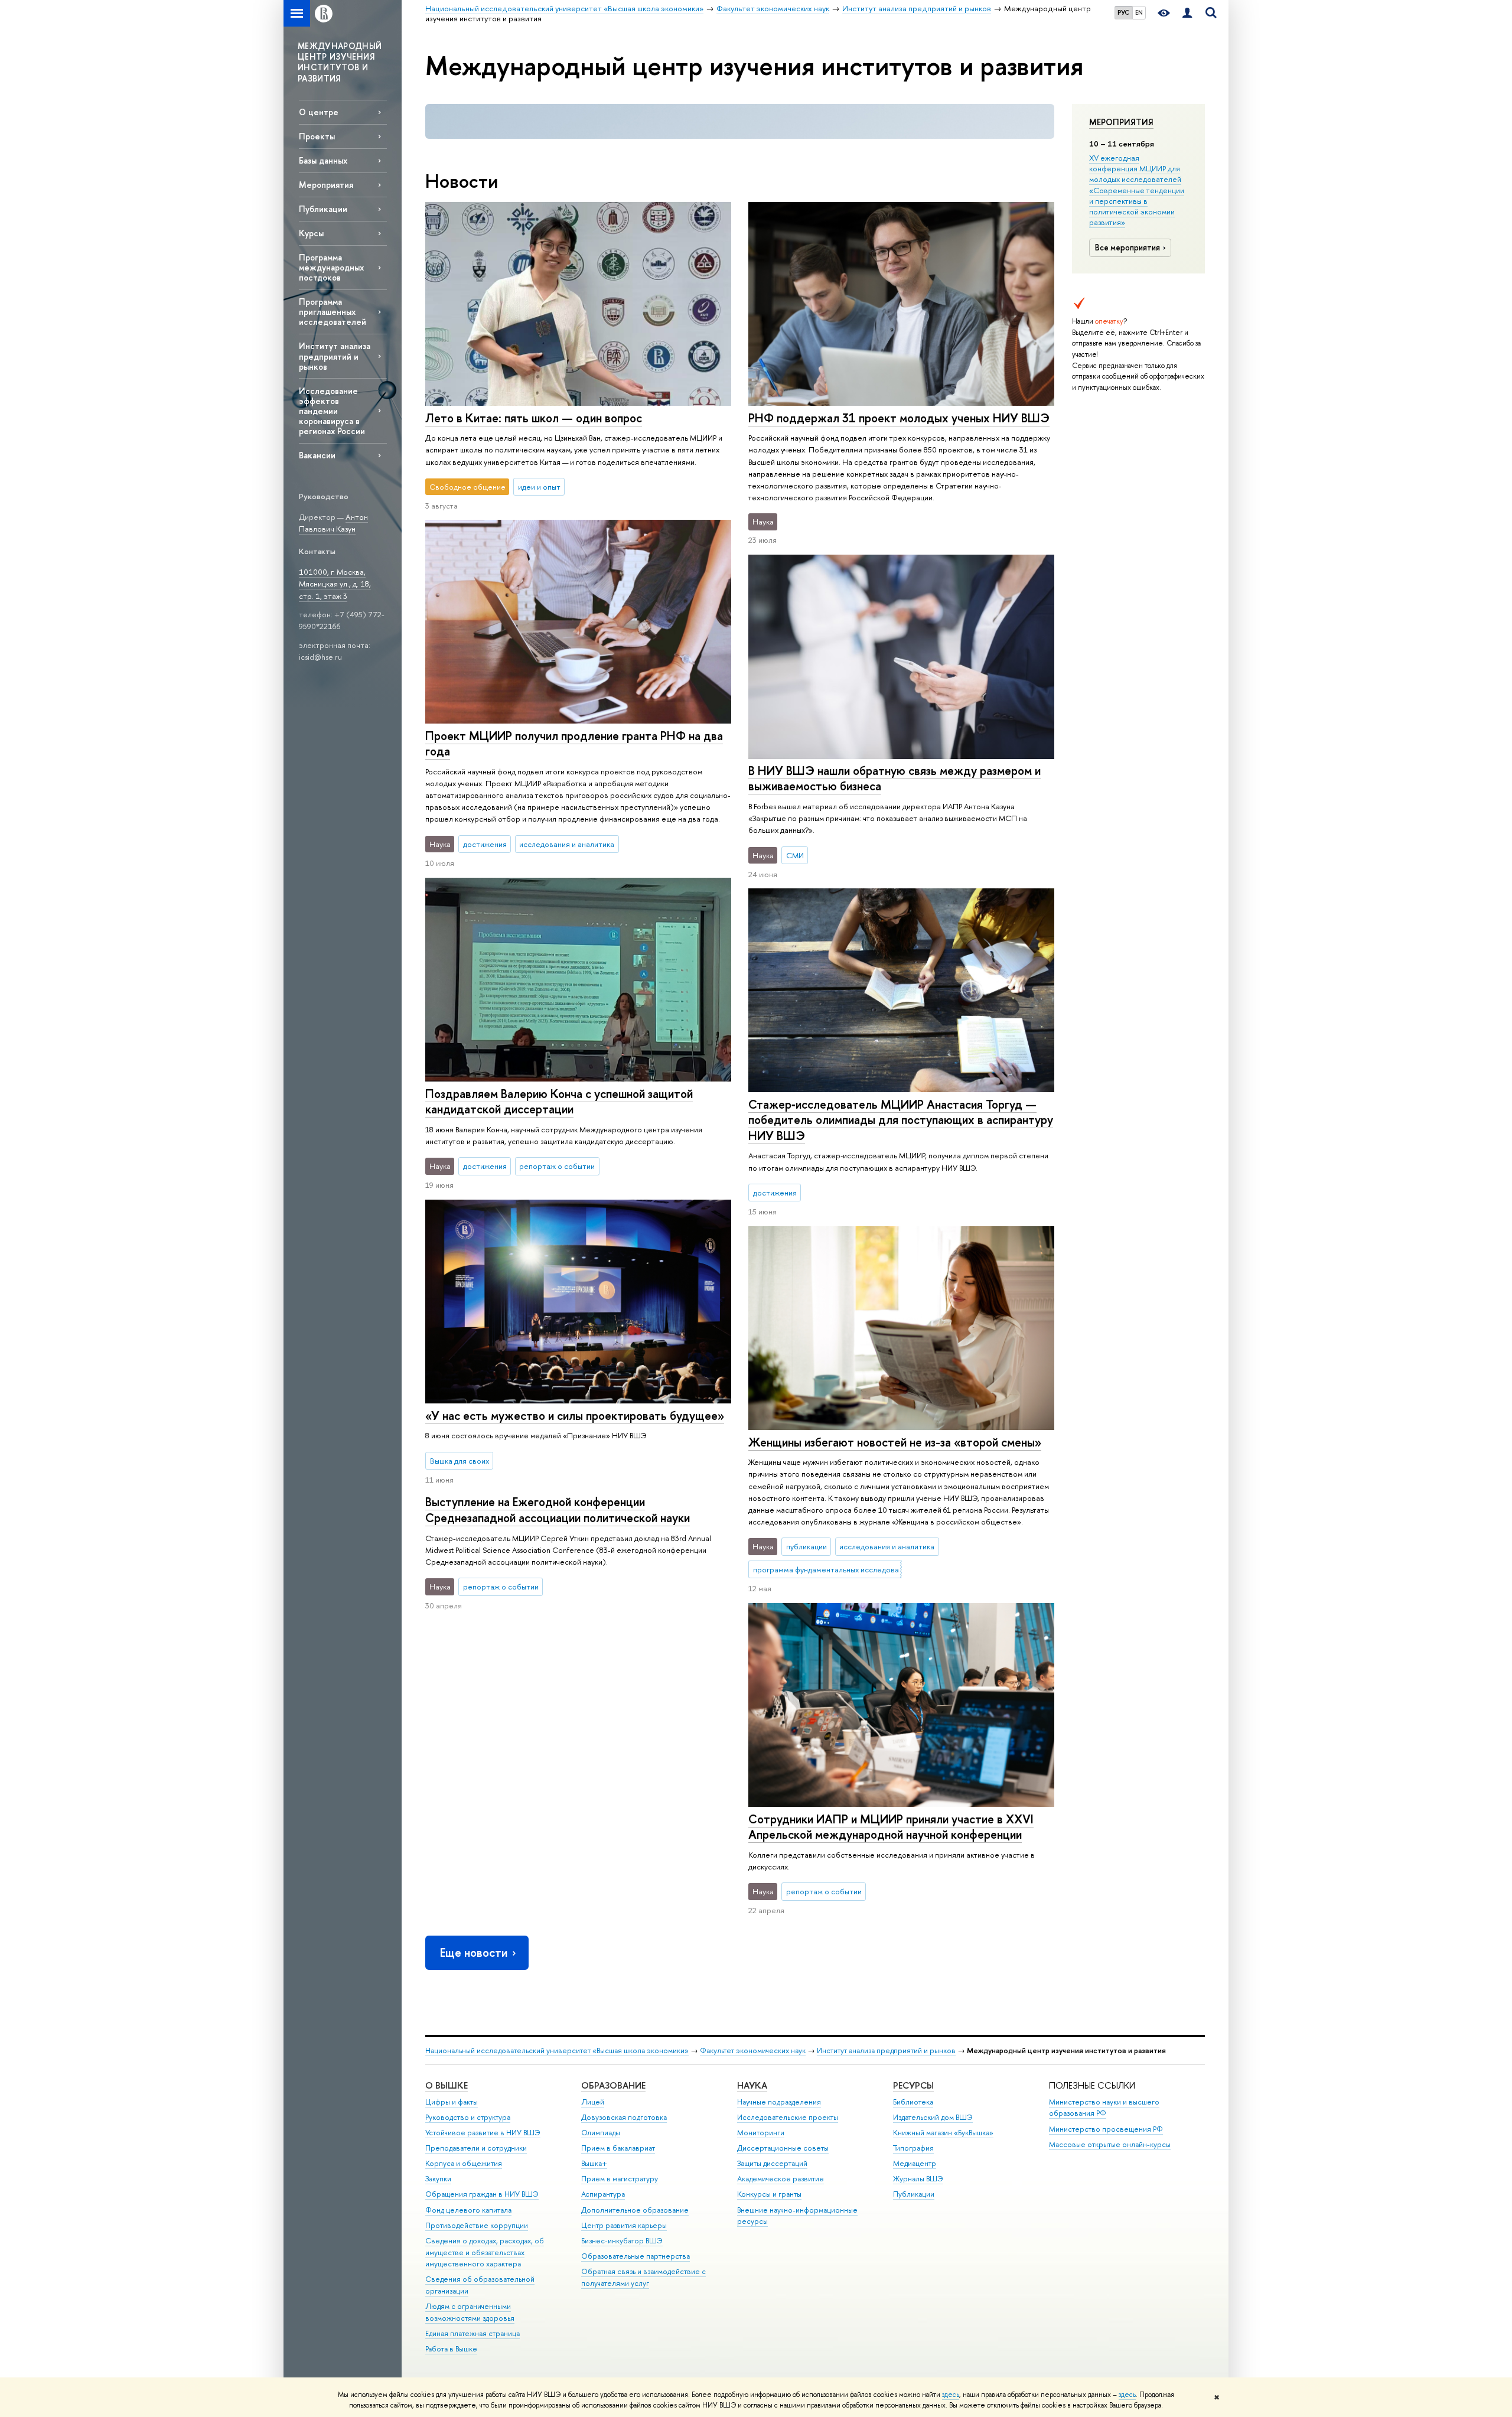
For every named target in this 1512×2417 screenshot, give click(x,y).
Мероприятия (1121, 122)
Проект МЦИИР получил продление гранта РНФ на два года (574, 744)
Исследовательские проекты (788, 2117)
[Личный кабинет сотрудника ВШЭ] (1187, 13)
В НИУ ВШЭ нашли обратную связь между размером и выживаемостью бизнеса (895, 778)
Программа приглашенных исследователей (333, 312)
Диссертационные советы (783, 2148)
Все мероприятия (1128, 247)
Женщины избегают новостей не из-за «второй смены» (895, 1442)
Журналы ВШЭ (918, 2179)
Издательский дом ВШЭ (933, 2117)
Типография (913, 2148)
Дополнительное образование (635, 2210)
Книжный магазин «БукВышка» (943, 2133)
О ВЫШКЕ (447, 2085)
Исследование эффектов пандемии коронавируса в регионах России (332, 411)
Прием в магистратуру (620, 2179)
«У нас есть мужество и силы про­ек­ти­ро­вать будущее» (575, 1416)
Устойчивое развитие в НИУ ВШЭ (483, 2133)
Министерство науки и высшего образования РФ (1104, 2108)
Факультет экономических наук (753, 2050)
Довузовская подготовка (624, 2117)
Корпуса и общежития (464, 2163)
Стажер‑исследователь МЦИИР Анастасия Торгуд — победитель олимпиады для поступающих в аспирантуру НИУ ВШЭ (901, 1120)
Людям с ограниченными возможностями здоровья (470, 2312)
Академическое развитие (781, 2179)
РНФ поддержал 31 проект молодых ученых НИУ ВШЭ (899, 418)
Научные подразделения (779, 2102)
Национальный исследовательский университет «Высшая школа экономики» (557, 2050)
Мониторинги (761, 2133)
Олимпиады (601, 2133)
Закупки (438, 2179)
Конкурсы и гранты (769, 2194)
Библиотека (913, 2102)
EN (1139, 12)
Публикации (323, 209)
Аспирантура (603, 2194)
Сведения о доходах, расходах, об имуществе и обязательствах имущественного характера (485, 2252)
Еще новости (474, 1952)
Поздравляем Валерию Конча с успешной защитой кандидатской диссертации (559, 1102)
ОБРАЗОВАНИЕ (613, 2085)
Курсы (311, 233)
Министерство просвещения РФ (1106, 2129)
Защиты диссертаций (772, 2163)
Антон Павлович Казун (333, 523)
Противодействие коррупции (477, 2225)
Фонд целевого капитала (468, 2210)
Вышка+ (594, 2163)
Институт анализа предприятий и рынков (335, 356)
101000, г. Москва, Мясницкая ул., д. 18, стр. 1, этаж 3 (335, 584)
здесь (951, 2395)
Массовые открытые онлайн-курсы (1110, 2144)
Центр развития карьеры (624, 2225)
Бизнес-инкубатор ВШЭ (622, 2241)
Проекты (317, 136)
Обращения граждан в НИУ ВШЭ (482, 2194)
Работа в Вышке (451, 2349)
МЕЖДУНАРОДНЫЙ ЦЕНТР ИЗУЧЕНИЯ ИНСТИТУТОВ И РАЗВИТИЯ (340, 62)
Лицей (593, 2102)
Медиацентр (915, 2163)
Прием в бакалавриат (618, 2148)
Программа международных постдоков (331, 267)
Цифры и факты (452, 2102)
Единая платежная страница (472, 2333)
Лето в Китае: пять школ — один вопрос (534, 418)
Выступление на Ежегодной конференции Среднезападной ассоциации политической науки (558, 1510)
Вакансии (317, 455)
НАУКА (752, 2085)
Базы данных (323, 160)
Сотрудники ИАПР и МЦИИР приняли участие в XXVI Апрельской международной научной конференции (891, 1827)
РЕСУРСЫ (913, 2085)
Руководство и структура (468, 2117)
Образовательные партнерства (636, 2256)
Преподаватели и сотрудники (476, 2148)
